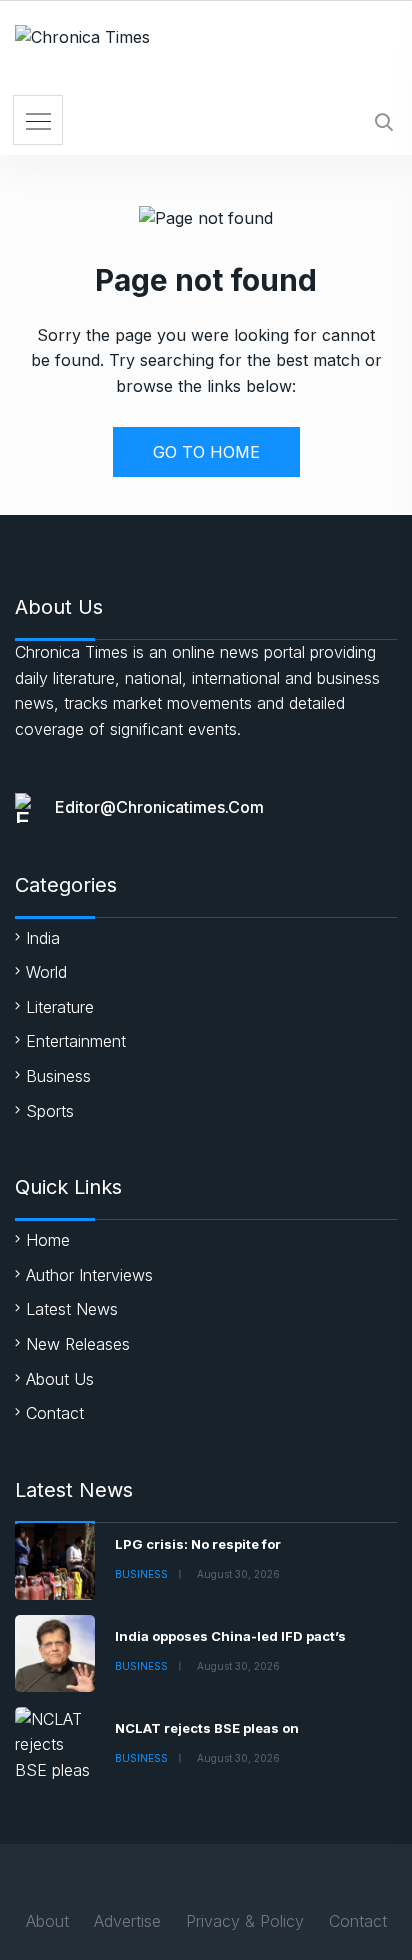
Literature (60, 1007)
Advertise (127, 1921)
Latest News (72, 1309)
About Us (60, 1379)
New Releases (78, 1344)
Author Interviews (89, 1275)
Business (58, 1076)
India (43, 938)
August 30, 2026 (238, 1574)
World (46, 972)
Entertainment (76, 1041)
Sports (50, 1111)
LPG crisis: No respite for (198, 1544)
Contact (55, 1413)
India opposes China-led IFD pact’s (230, 1636)
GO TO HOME (206, 452)
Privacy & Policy (245, 1921)
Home (48, 1240)
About (47, 1921)
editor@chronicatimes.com (159, 807)
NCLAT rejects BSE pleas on (207, 1728)
